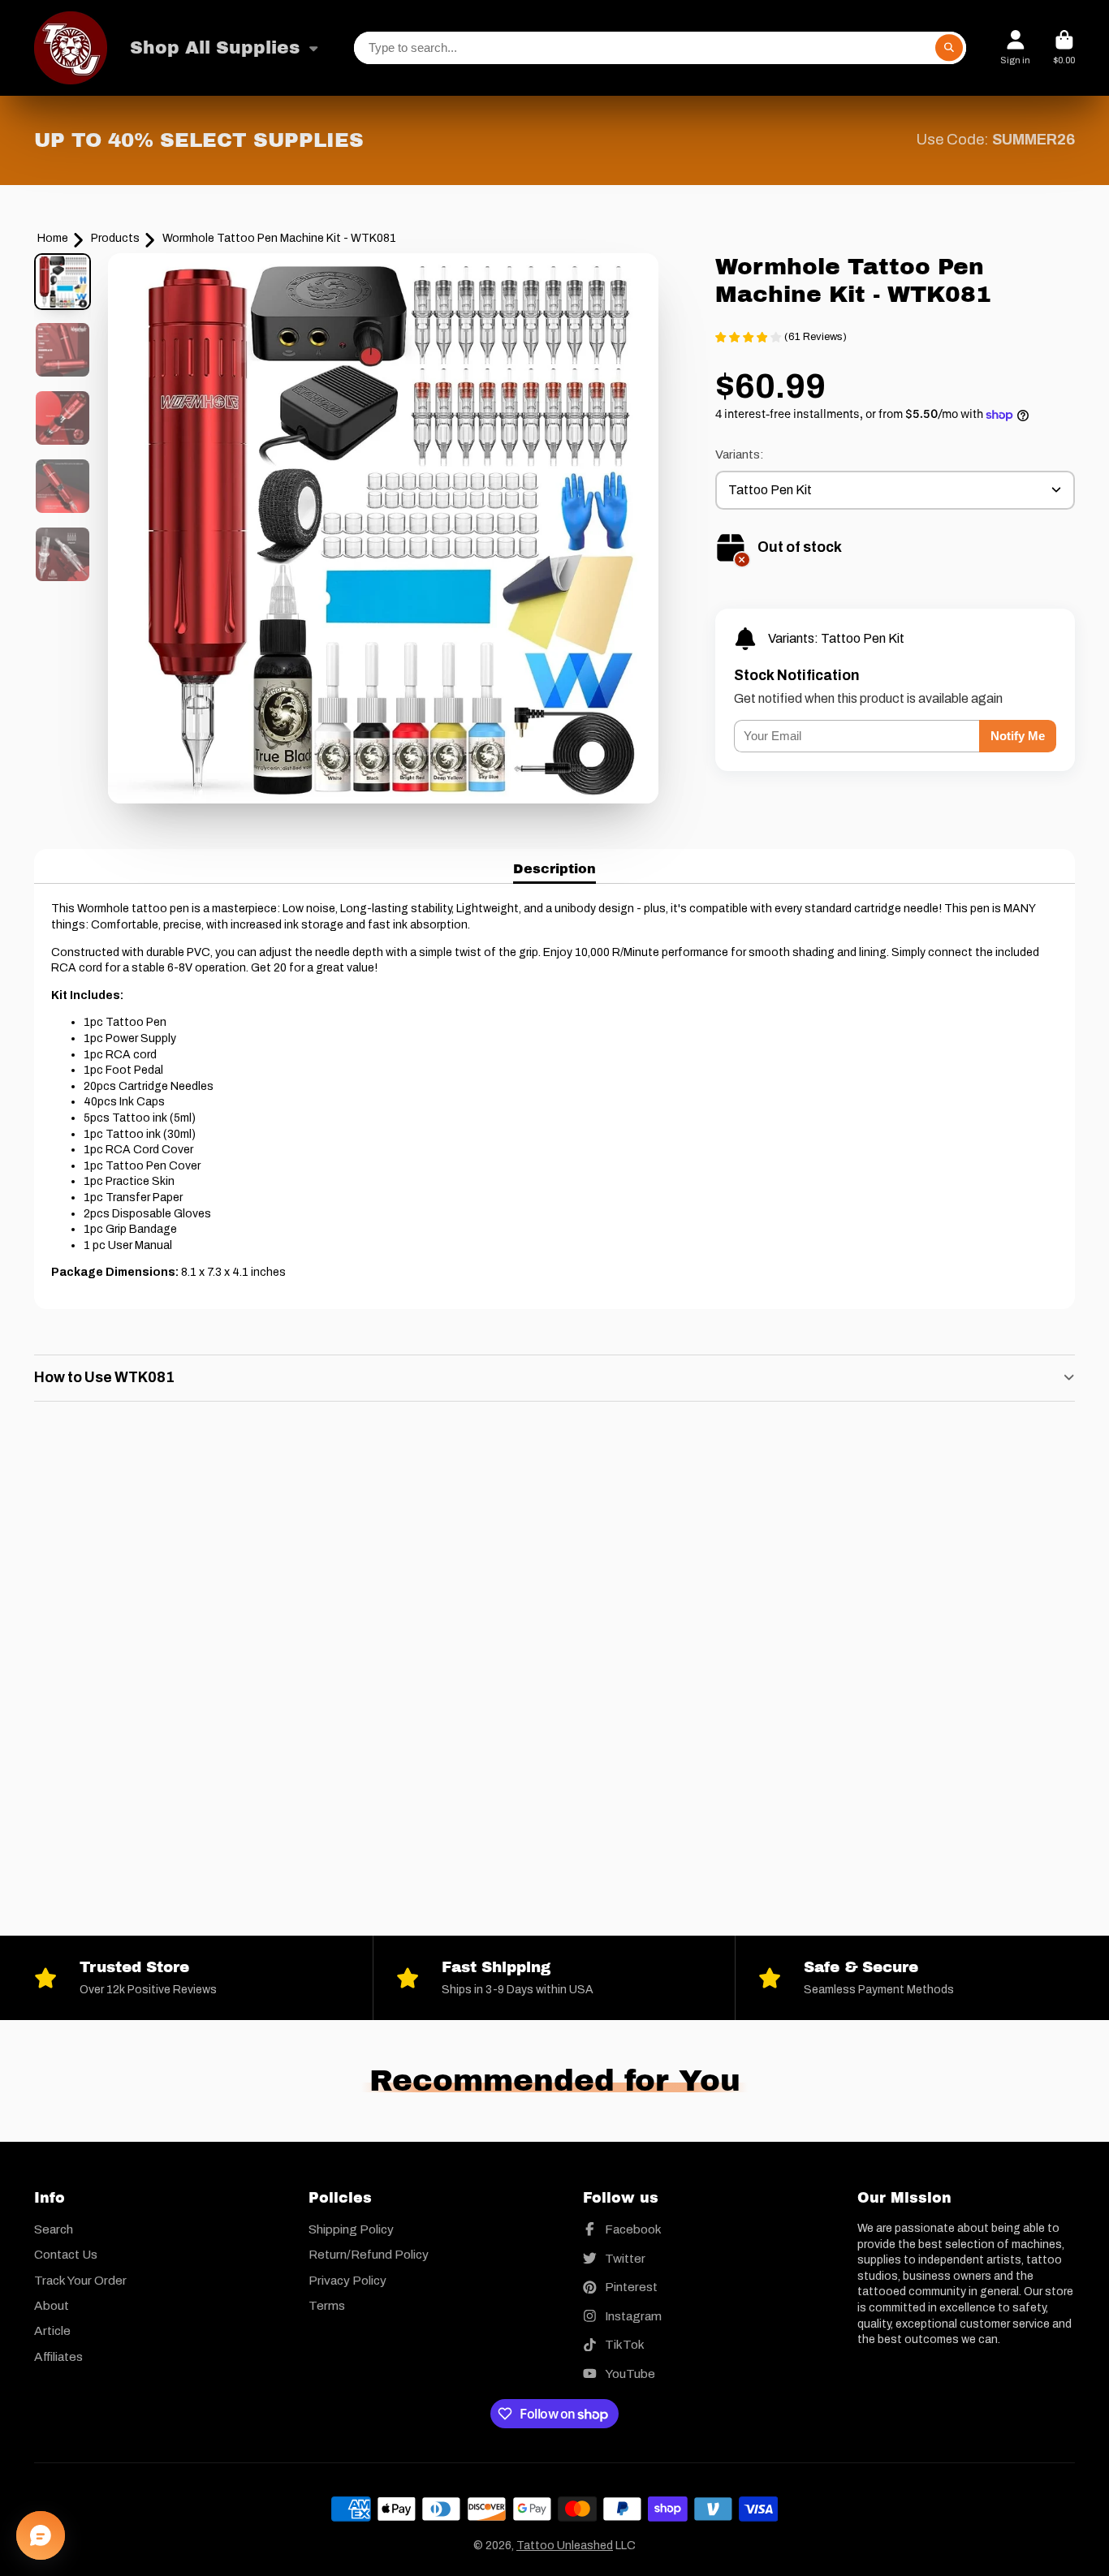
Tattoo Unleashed (565, 2546)
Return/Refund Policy (369, 2254)
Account (1015, 47)
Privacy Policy (347, 2280)
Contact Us (66, 2254)
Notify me (1018, 736)
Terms (327, 2305)
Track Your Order (80, 2280)
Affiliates (58, 2356)
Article (52, 2330)
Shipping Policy (351, 2229)
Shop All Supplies (215, 48)
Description (554, 869)
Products (115, 238)
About (52, 2305)
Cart (1064, 47)
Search (54, 2229)
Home (53, 238)
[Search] (949, 48)
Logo (71, 48)
